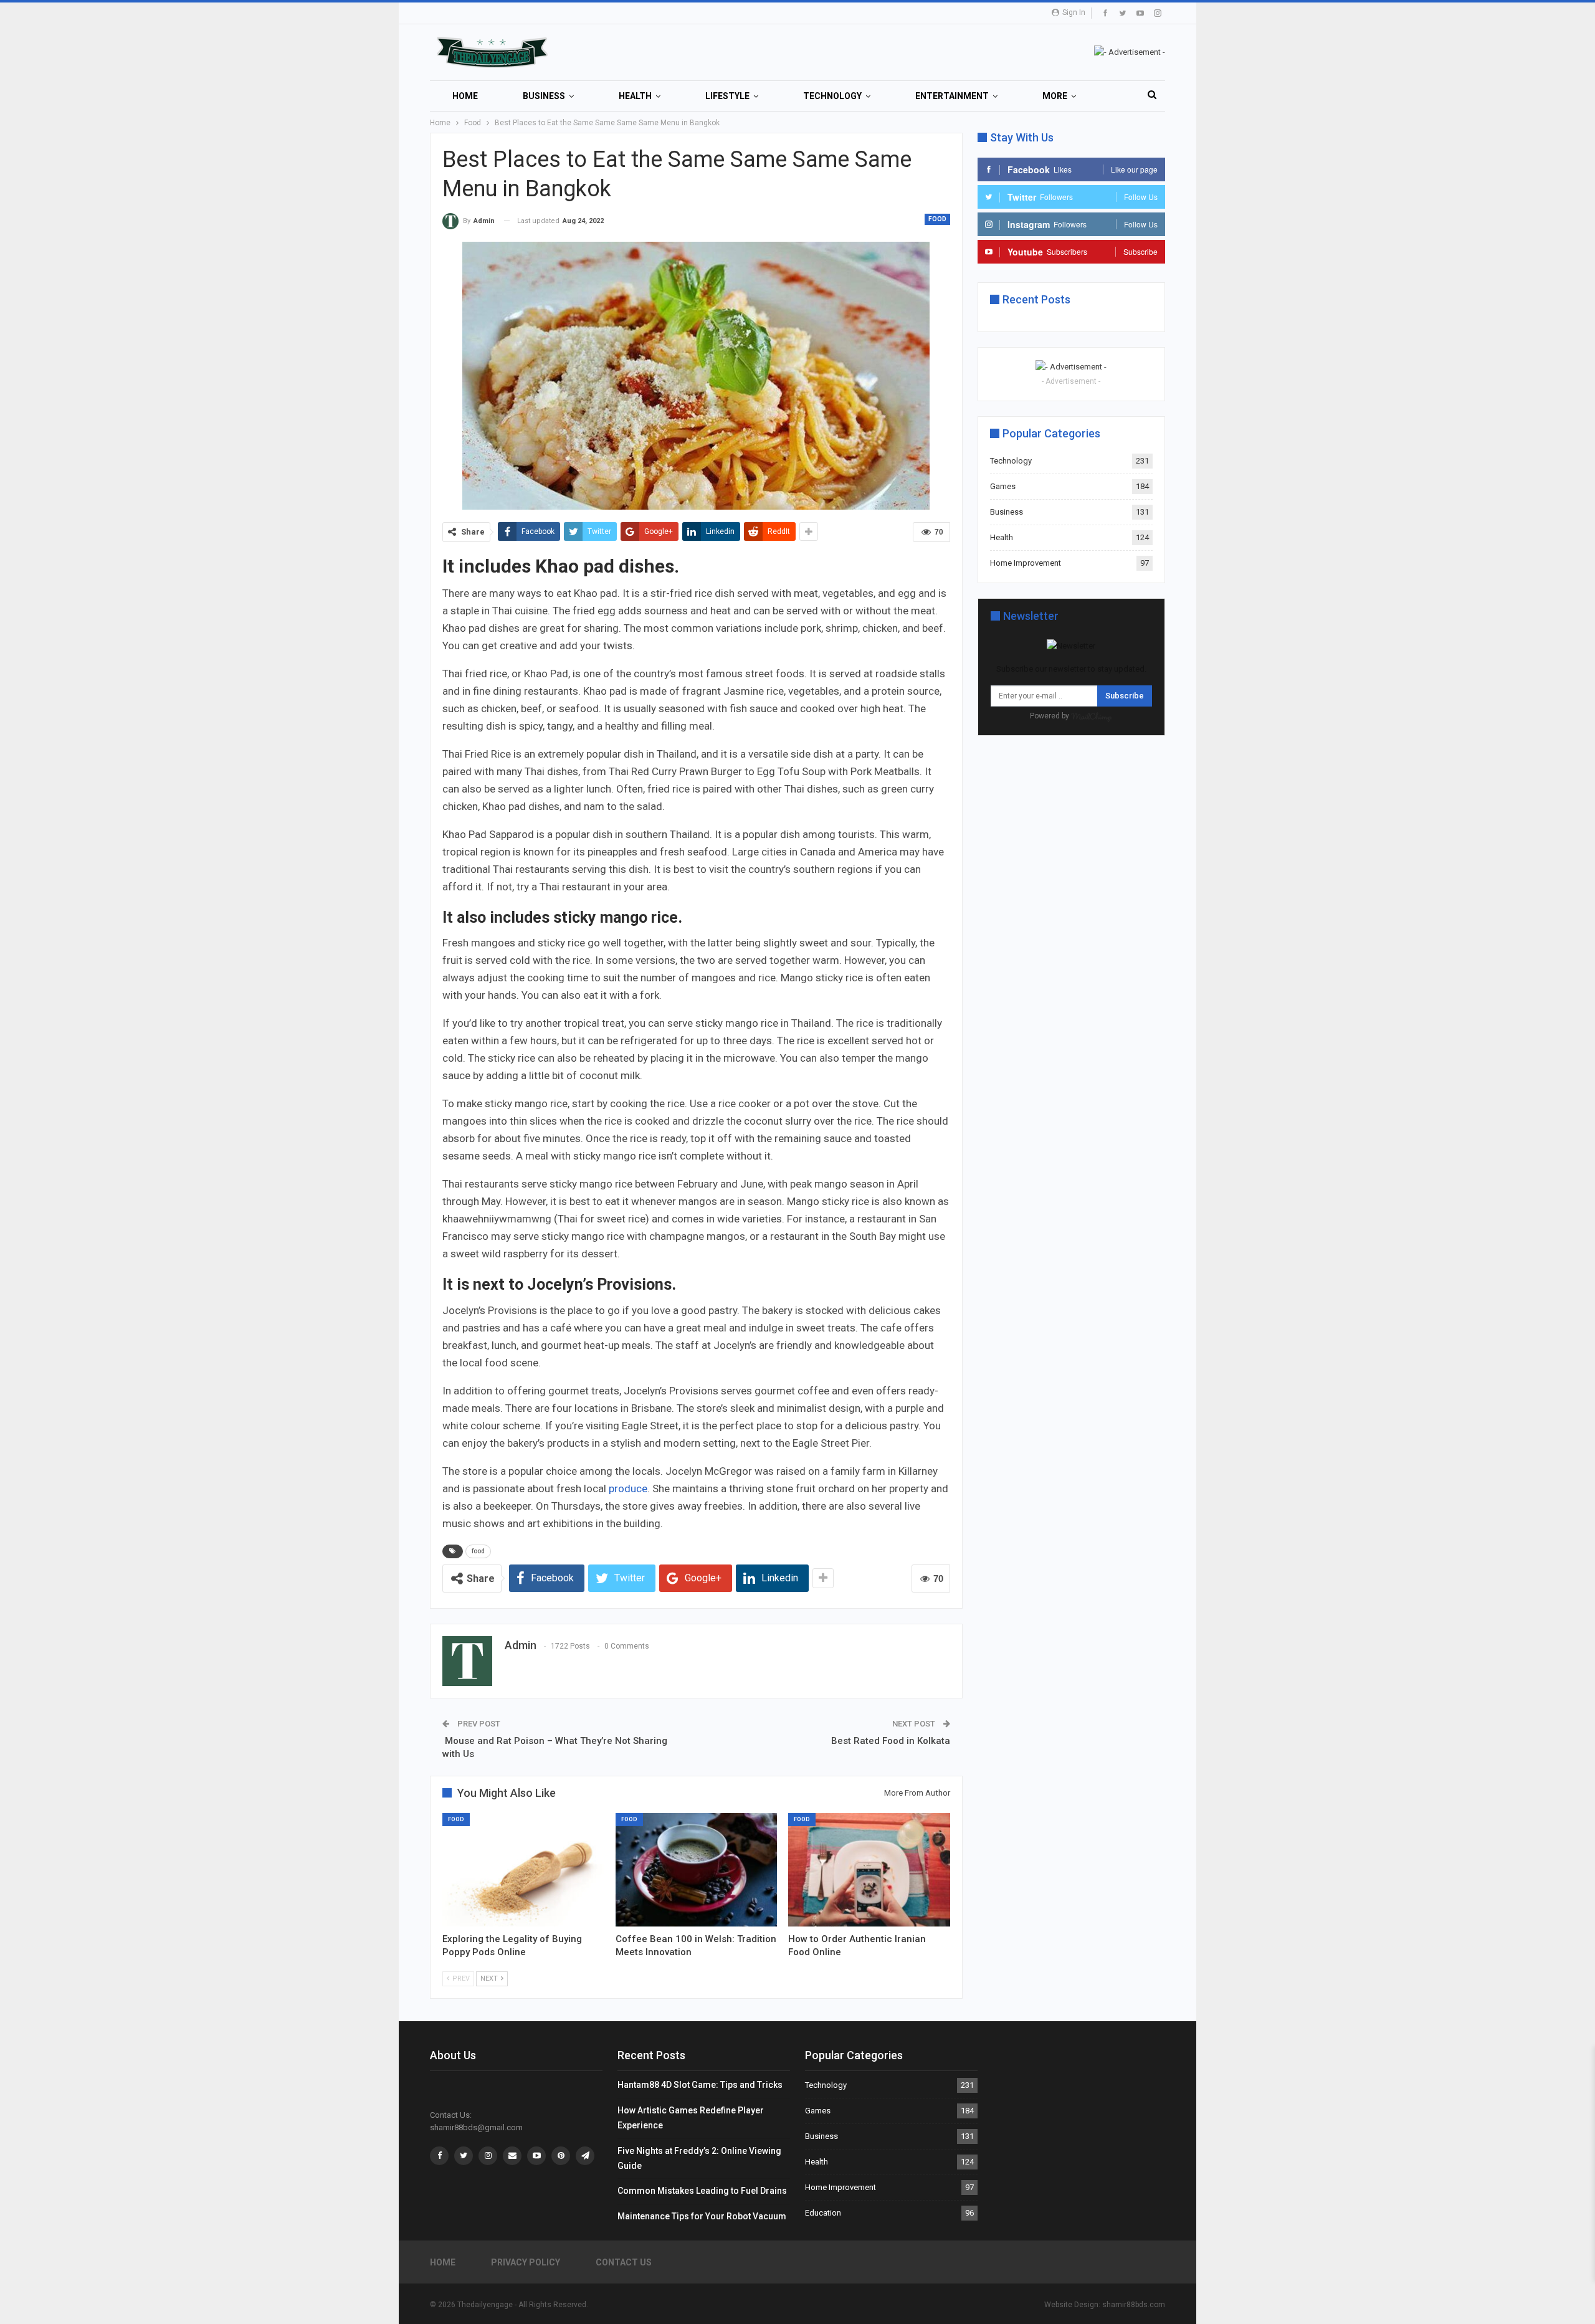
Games (1003, 486)
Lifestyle (727, 96)
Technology (832, 96)
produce (628, 1488)
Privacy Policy (526, 2262)
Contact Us (624, 2262)
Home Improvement (1026, 563)
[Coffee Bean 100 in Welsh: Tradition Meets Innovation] (697, 1870)
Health (635, 96)
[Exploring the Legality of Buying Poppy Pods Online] (523, 1870)
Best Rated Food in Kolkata (891, 1741)
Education (823, 2213)
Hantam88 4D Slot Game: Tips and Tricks (700, 2085)
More (1055, 96)
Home (465, 96)
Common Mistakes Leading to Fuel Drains (702, 2191)
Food (937, 219)
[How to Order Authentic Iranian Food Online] (869, 1870)
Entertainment (952, 96)
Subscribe (1125, 696)
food (478, 1551)
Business (544, 96)
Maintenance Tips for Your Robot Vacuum (702, 2216)
